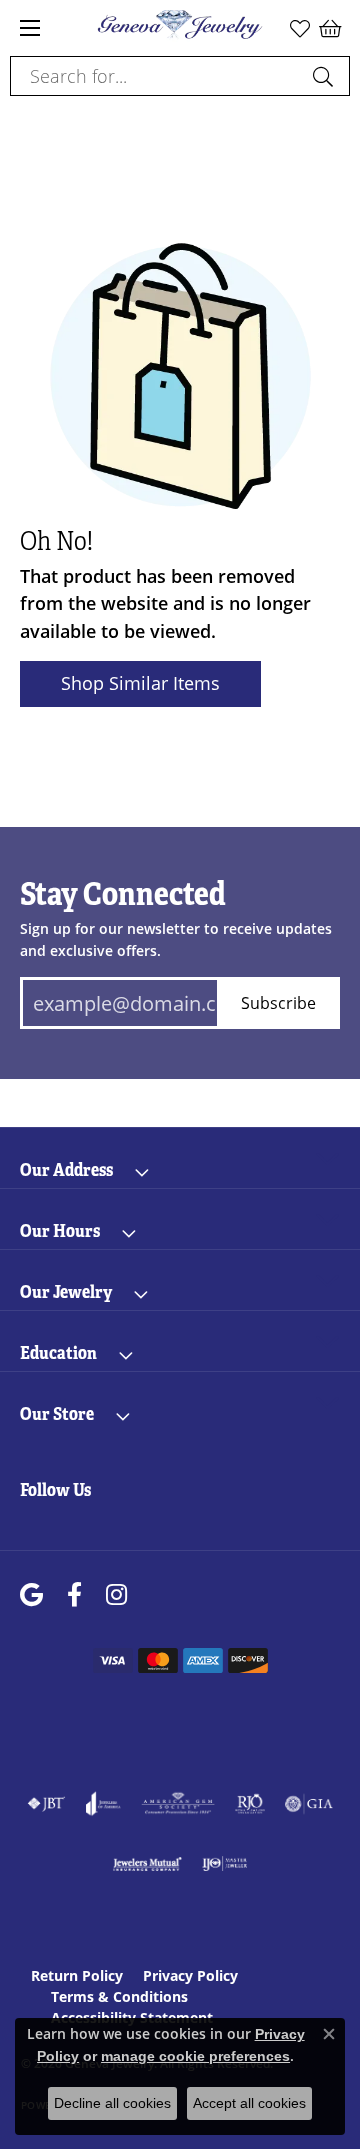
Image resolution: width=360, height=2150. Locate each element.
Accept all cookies (249, 2103)
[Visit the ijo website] (224, 1864)
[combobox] (157, 76)
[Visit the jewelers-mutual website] (147, 1864)
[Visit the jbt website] (46, 1804)
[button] (300, 28)
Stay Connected (123, 894)
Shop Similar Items (140, 683)
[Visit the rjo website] (250, 1804)
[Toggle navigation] (30, 28)
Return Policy (77, 1975)
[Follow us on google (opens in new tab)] (31, 1595)
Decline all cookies (112, 2103)
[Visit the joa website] (103, 1804)
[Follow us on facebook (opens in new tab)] (74, 1595)
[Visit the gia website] (309, 1804)
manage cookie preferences (195, 2056)
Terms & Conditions (119, 1996)
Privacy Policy (190, 1975)
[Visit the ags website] (178, 1804)
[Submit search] (326, 76)
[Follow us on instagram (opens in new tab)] (116, 1595)
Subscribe (278, 1002)
